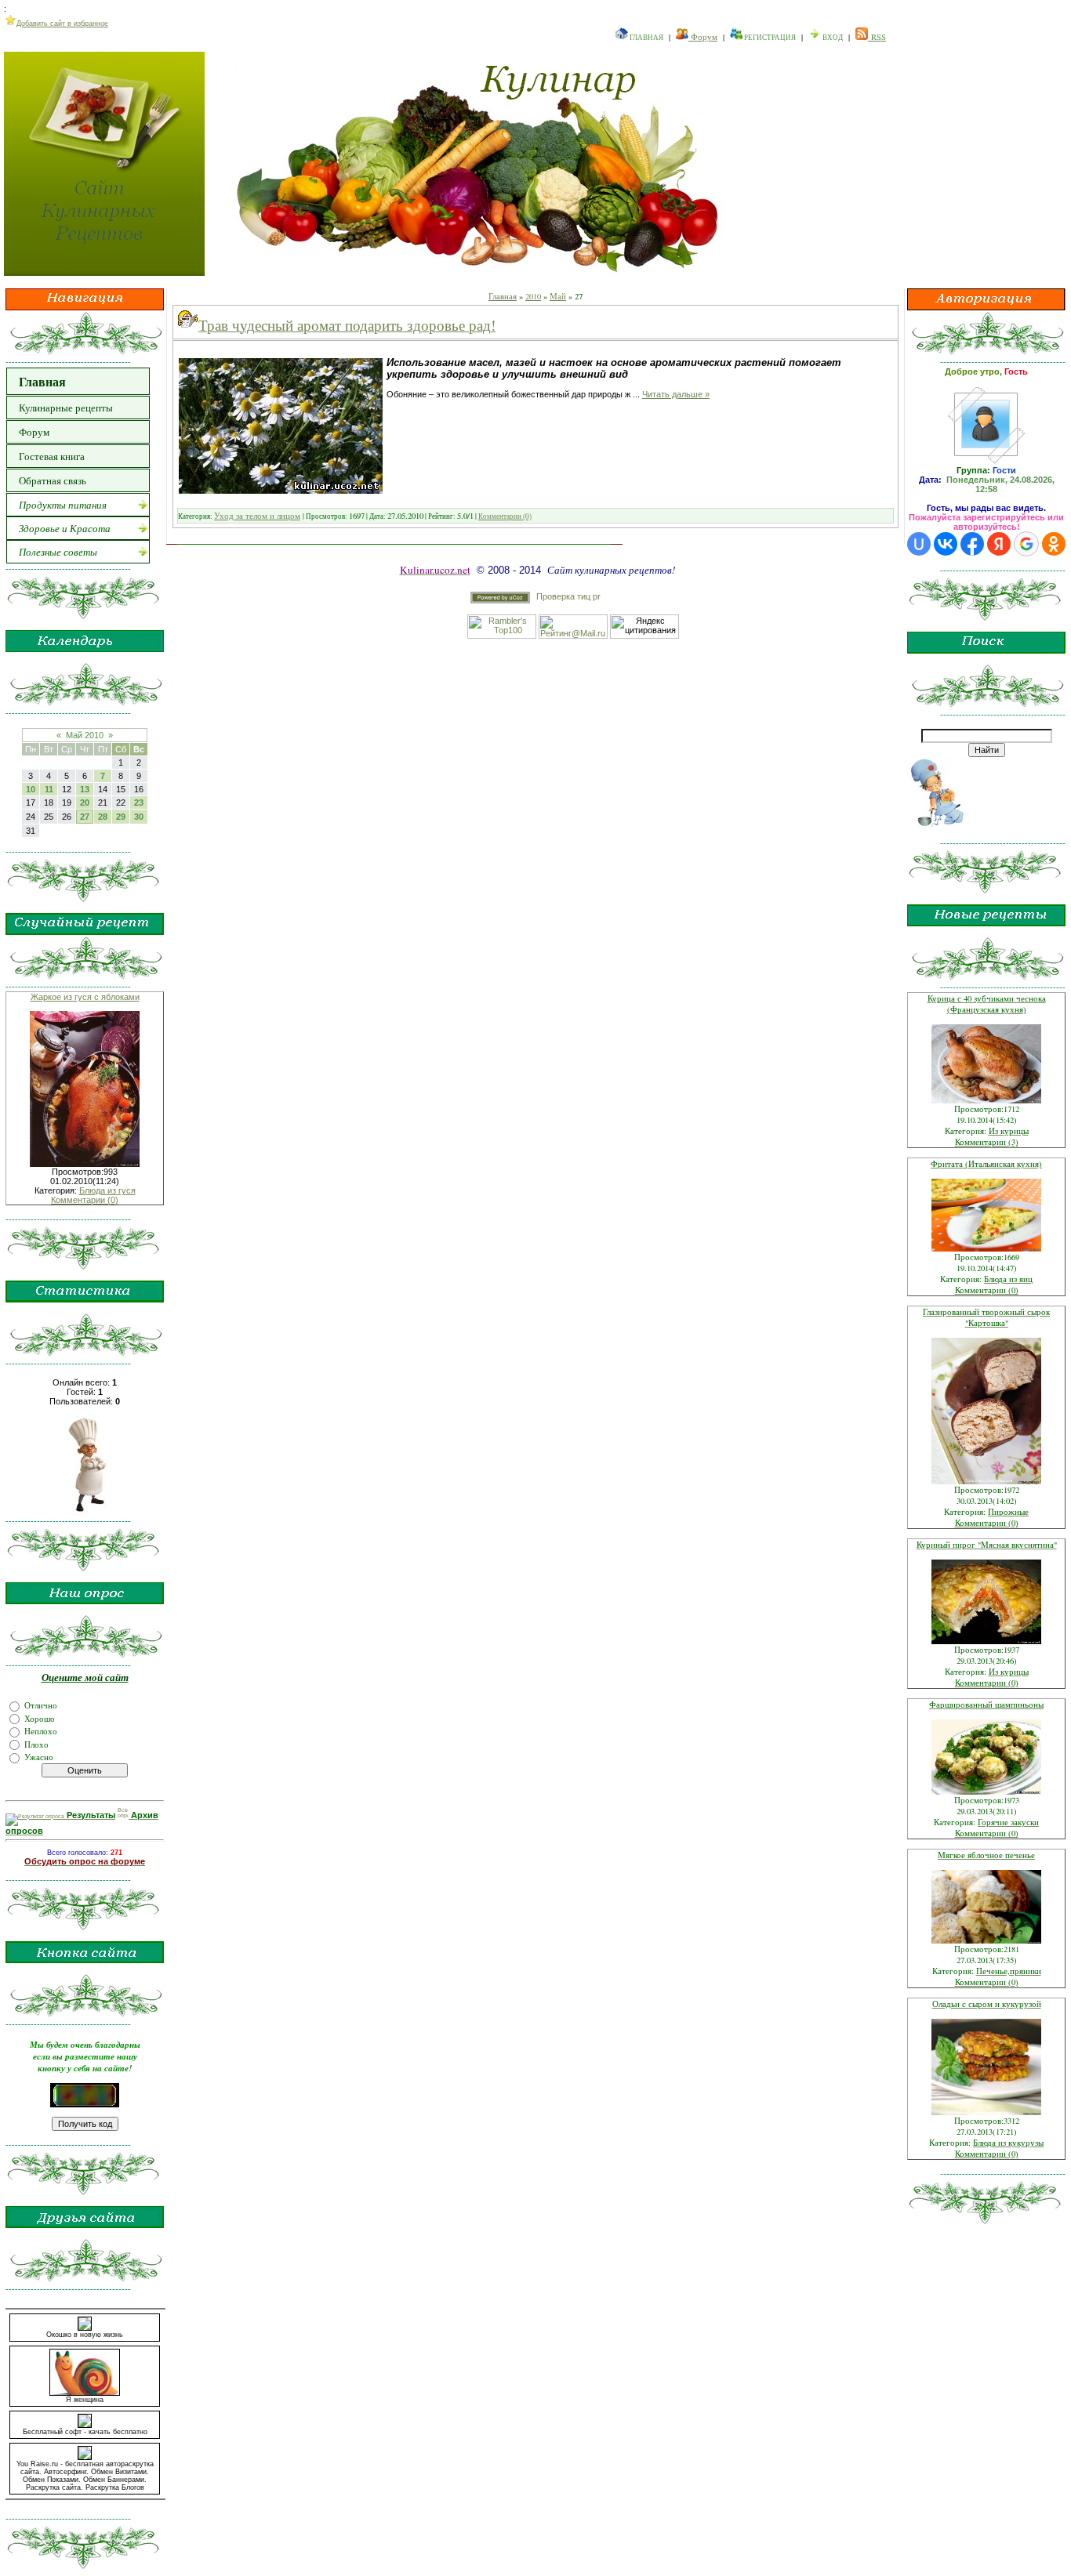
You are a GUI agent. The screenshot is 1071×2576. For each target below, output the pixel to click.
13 (85, 789)
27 (85, 817)
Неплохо (41, 1731)
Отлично (41, 1705)
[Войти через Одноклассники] (1054, 544)
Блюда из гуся (107, 1190)
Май (558, 296)
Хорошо (40, 1718)
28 (103, 817)
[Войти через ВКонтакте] (946, 544)
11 (49, 789)
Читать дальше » (676, 394)
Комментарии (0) (85, 1200)
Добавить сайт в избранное (62, 24)
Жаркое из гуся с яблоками (85, 997)
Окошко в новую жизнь (85, 2335)
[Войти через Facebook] (972, 544)
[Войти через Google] (1026, 544)
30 (139, 817)
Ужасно (39, 1757)
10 (31, 789)
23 (139, 803)
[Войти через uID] (919, 544)
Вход (832, 38)
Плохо (36, 1744)
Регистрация (769, 38)
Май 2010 (85, 735)
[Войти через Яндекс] (999, 544)
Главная (646, 38)
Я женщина (85, 2400)
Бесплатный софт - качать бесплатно (85, 2432)
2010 (533, 296)
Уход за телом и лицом (257, 516)
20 (85, 803)
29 (121, 817)
